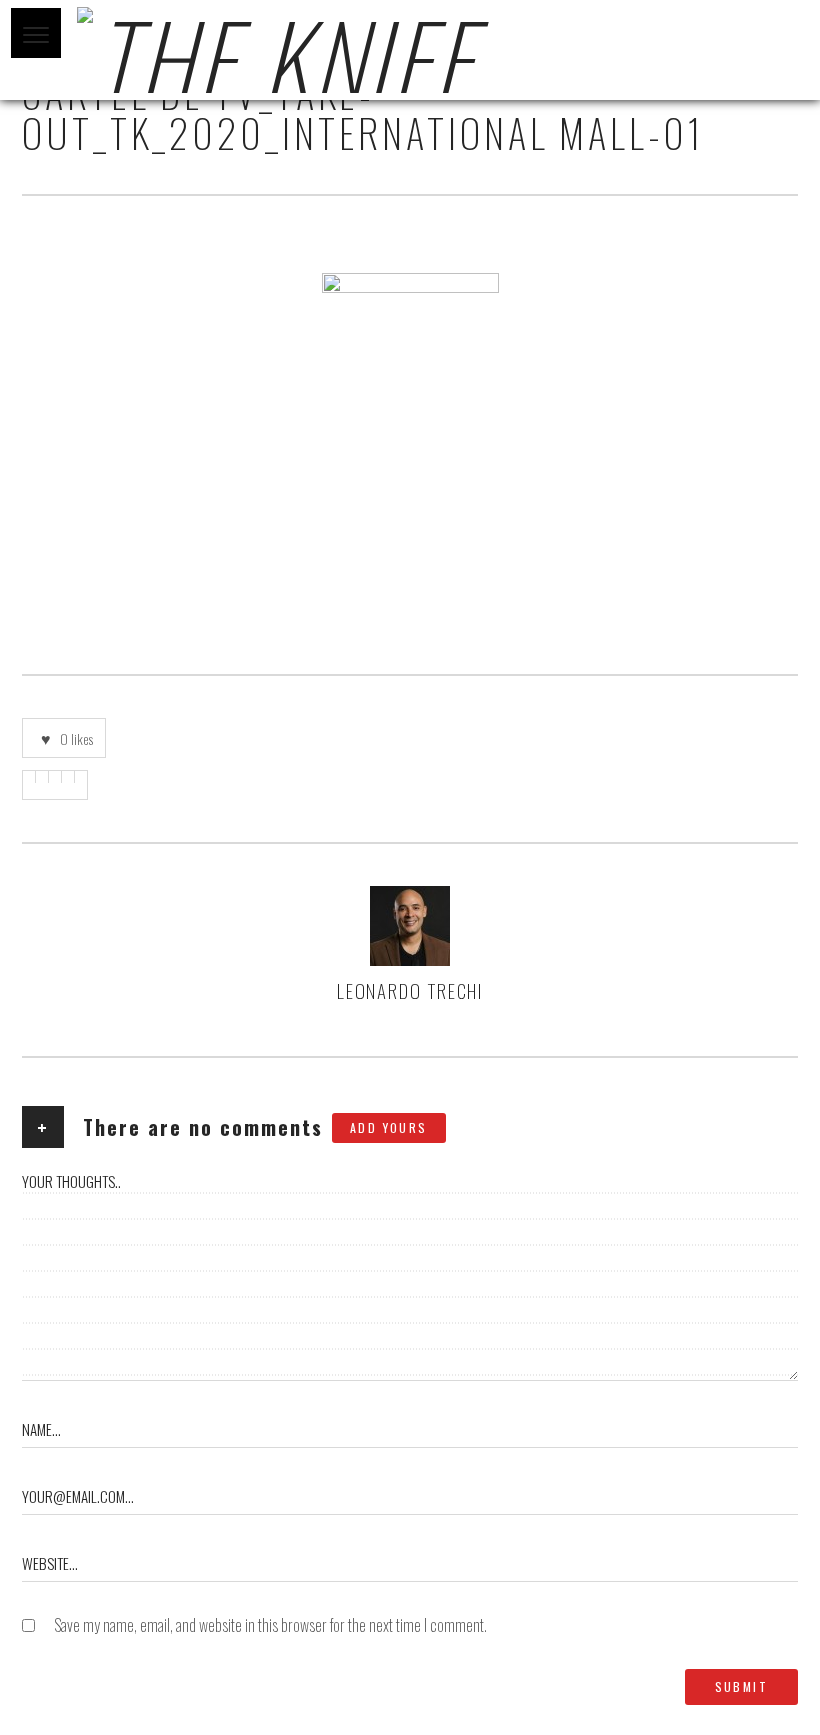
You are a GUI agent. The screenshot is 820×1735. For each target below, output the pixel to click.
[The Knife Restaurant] (410, 50)
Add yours (389, 1127)
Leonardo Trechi (410, 990)
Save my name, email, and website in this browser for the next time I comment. (270, 1625)
